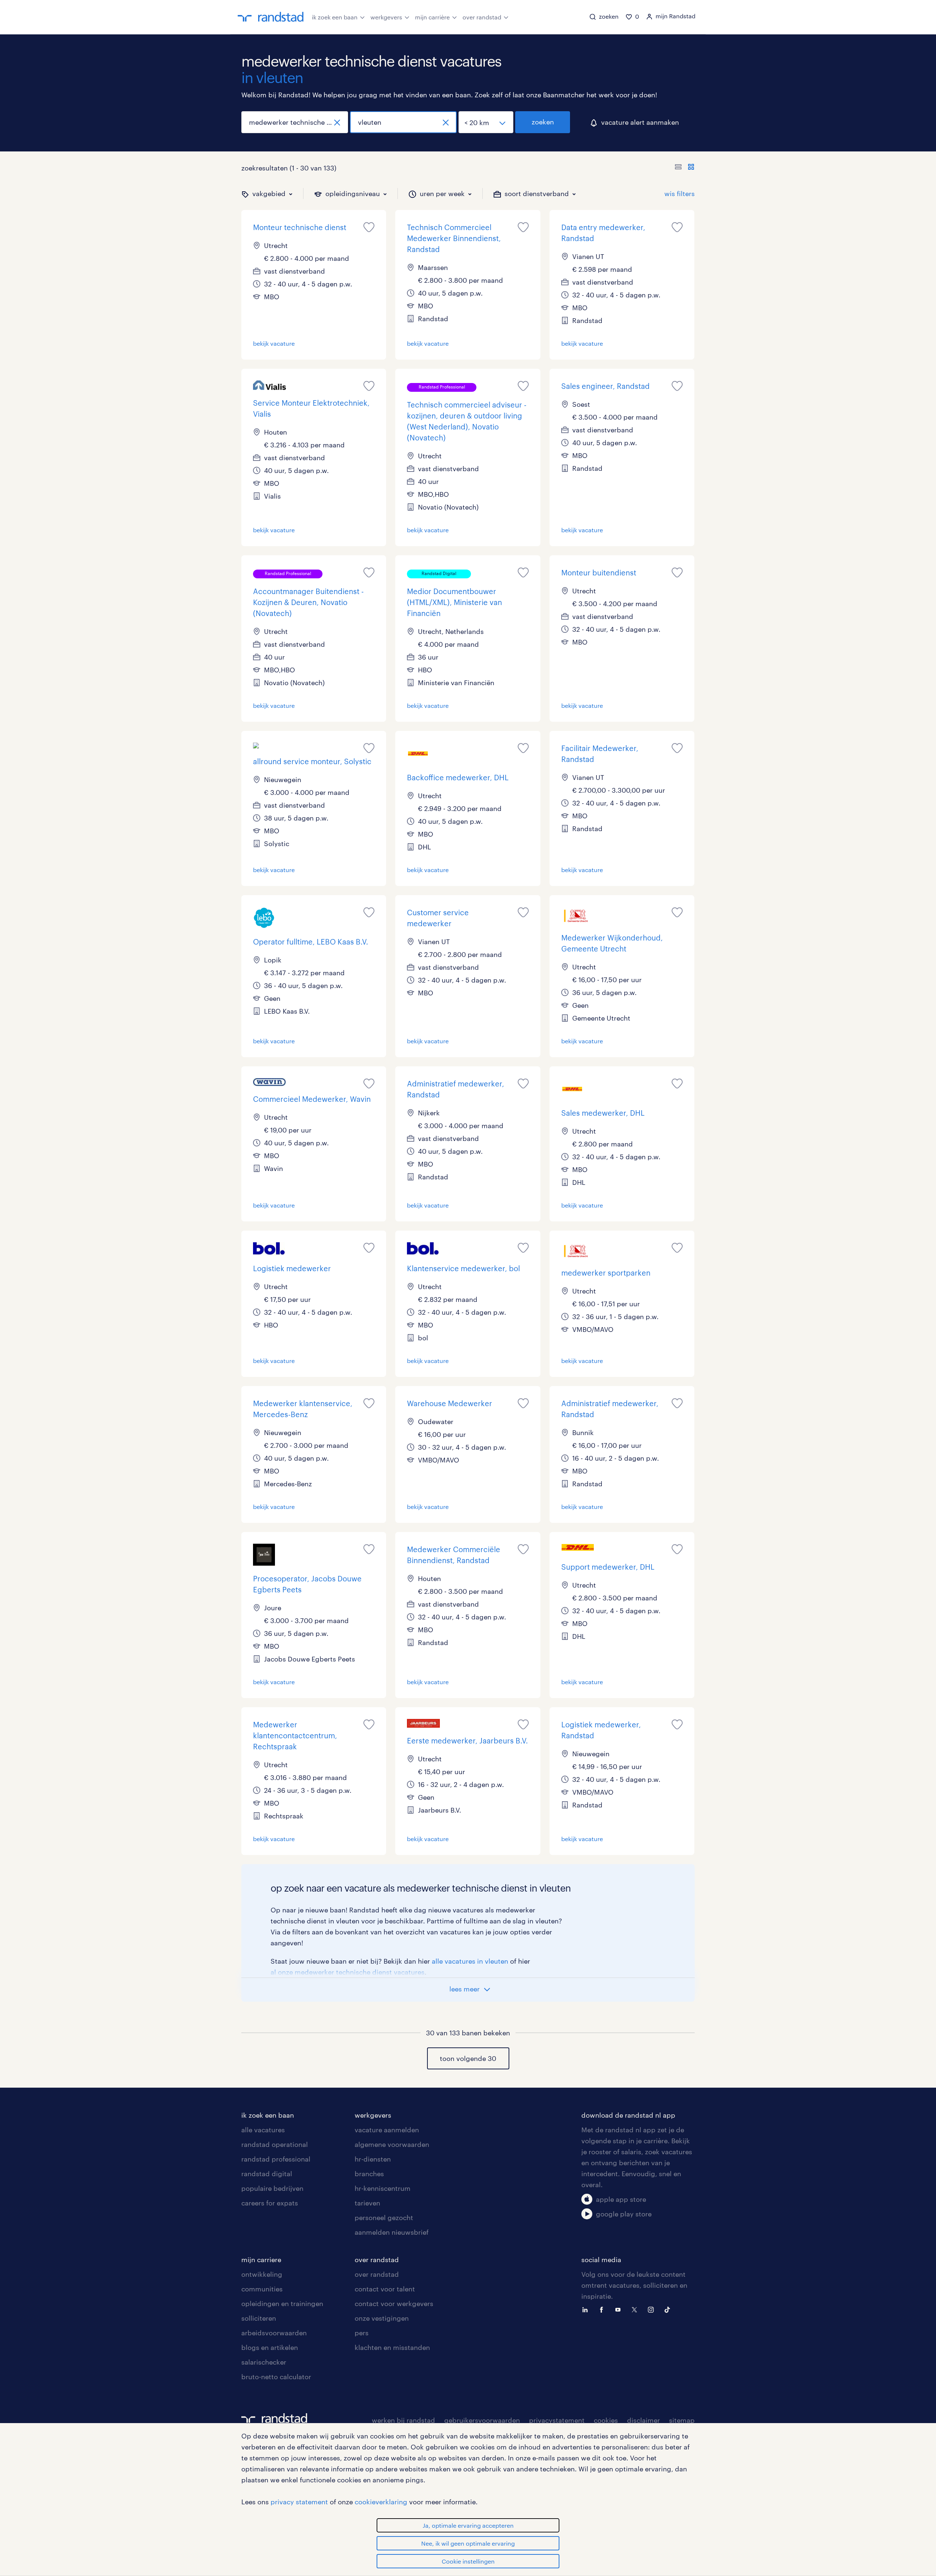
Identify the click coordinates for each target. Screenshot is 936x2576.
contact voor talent (385, 2289)
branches (369, 2174)
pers (362, 2333)
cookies (606, 2420)
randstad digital (267, 2174)
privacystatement (557, 2420)
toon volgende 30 (468, 2058)
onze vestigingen (382, 2318)
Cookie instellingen (468, 2561)
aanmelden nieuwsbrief (392, 2232)
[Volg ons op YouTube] (620, 2309)
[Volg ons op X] (636, 2309)
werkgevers (386, 17)
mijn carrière (432, 17)
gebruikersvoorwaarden (482, 2420)
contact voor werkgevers (394, 2303)
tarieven (367, 2203)
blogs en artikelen (270, 2347)
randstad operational (275, 2144)
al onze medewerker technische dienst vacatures (348, 1972)
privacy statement (299, 2502)
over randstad (482, 17)
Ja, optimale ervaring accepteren (468, 2525)
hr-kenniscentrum (383, 2188)
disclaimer (643, 2420)
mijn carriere (261, 2260)
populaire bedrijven (272, 2188)
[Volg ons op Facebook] (603, 2309)
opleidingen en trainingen (282, 2303)
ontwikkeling (262, 2274)
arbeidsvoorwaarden (274, 2333)
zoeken (543, 122)
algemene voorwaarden (392, 2144)
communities (262, 2289)
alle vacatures (263, 2130)
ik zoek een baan (335, 17)
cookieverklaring (381, 2502)
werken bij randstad (403, 2420)
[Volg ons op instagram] (653, 2309)
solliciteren (259, 2318)
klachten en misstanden (392, 2347)
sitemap (682, 2420)
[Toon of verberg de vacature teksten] (685, 168)
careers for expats (270, 2203)
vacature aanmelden (387, 2130)
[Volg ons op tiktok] (669, 2309)
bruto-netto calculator (276, 2377)
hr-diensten (373, 2159)
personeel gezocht (384, 2218)
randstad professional (276, 2159)
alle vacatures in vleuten (470, 1961)
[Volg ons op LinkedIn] (587, 2309)
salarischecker (264, 2362)
